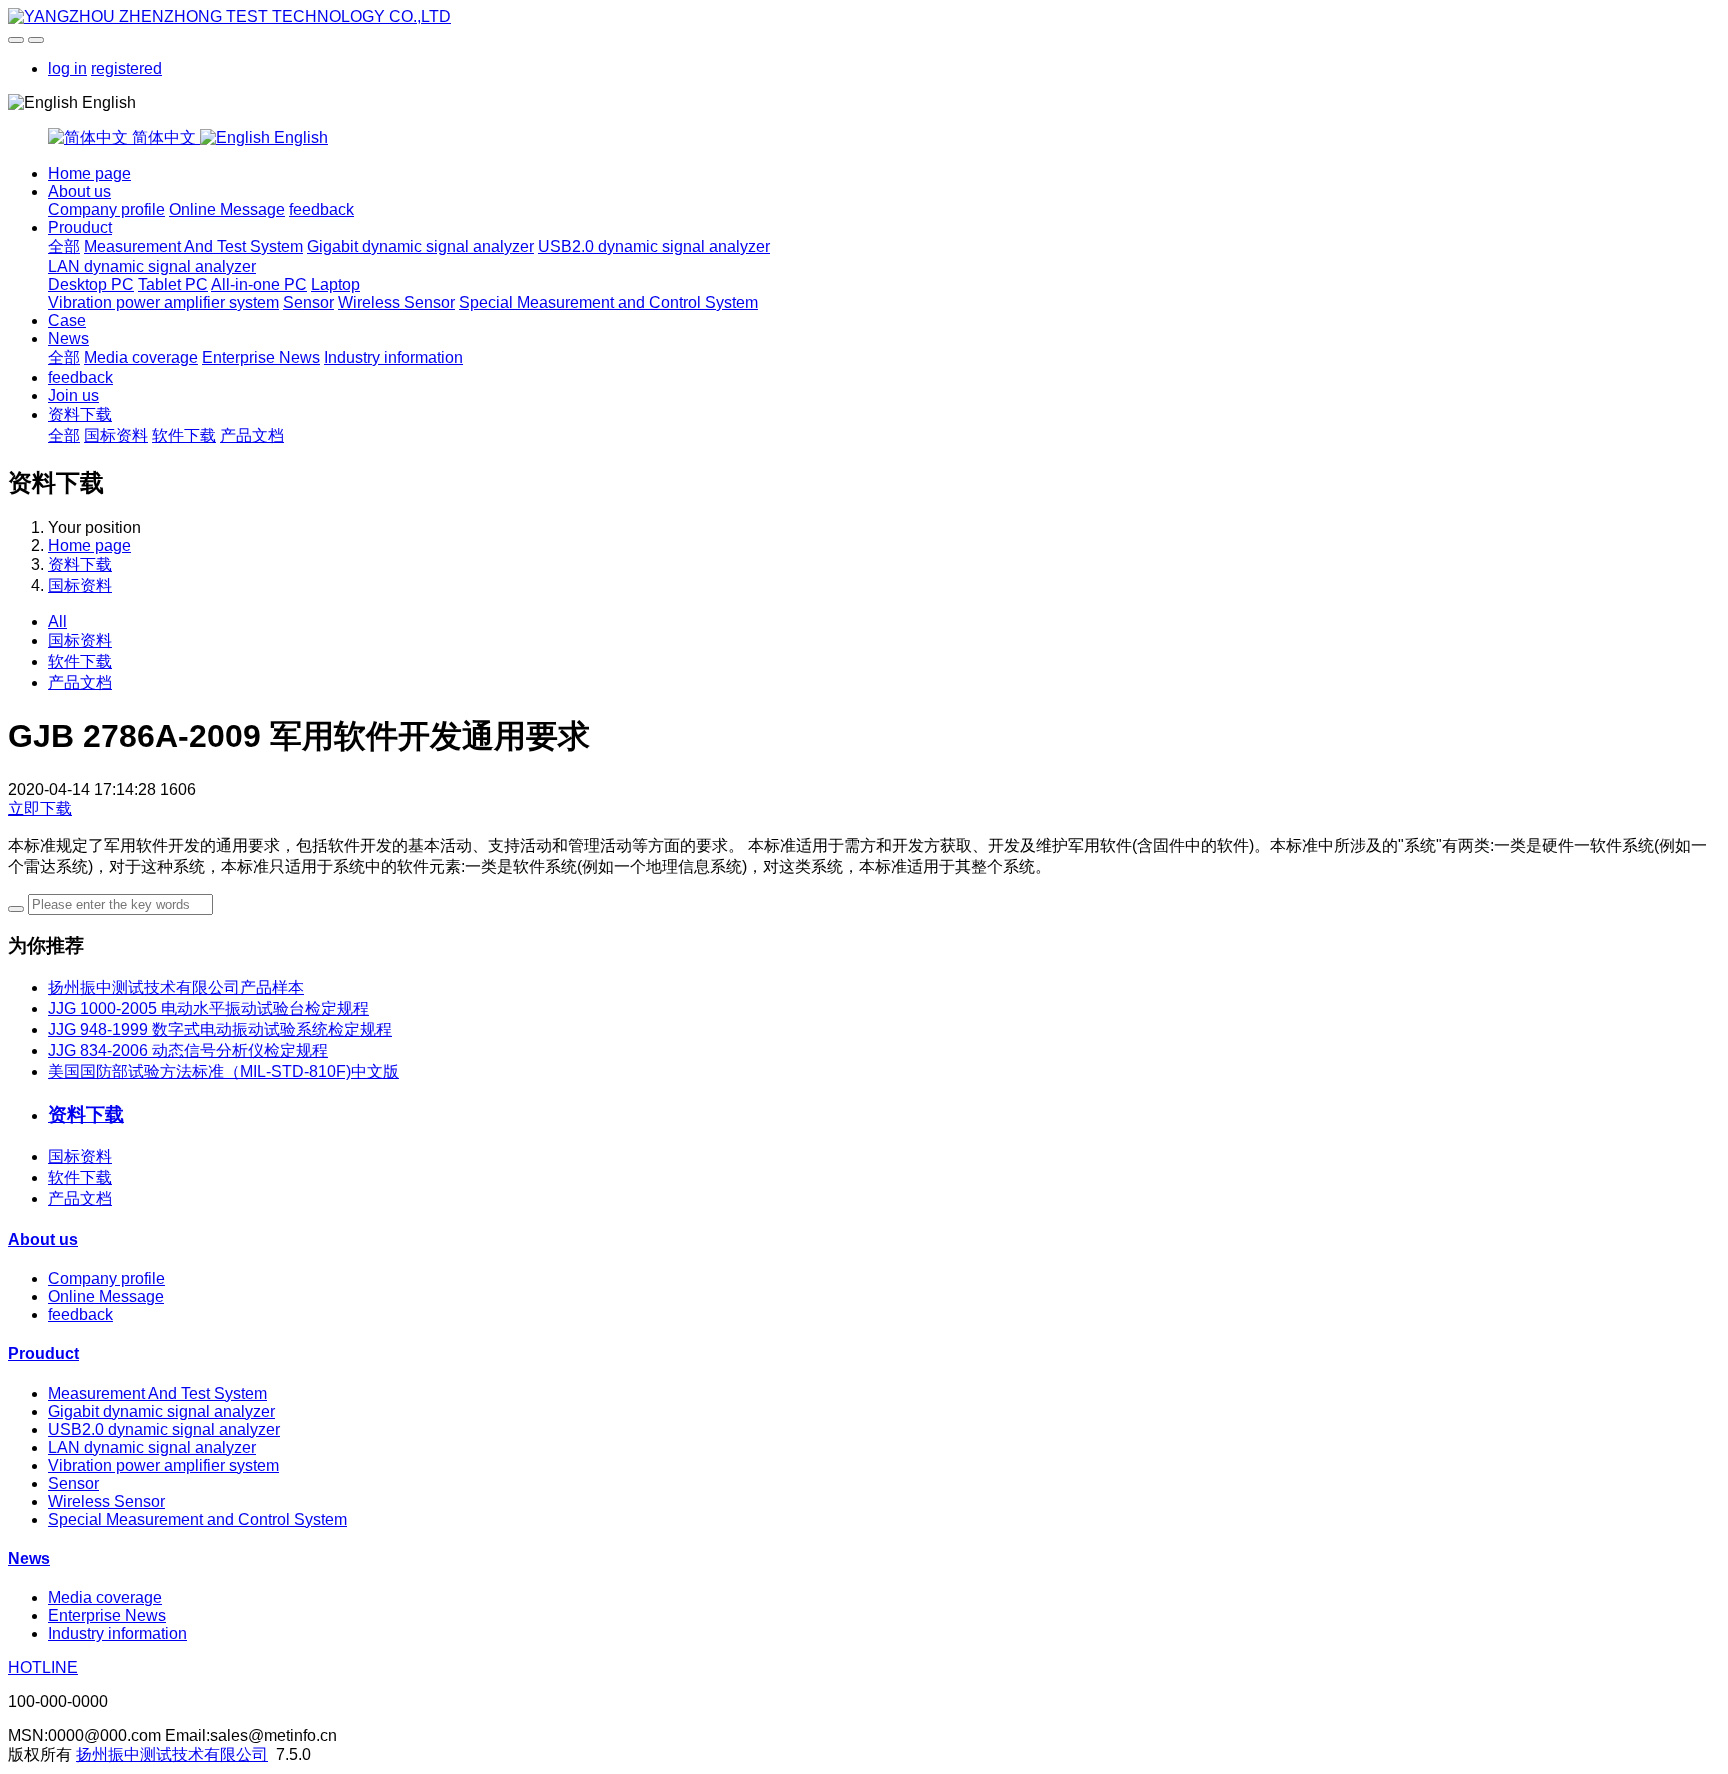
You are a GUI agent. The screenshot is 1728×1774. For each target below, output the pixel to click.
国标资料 (116, 435)
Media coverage (141, 357)
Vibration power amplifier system (163, 302)
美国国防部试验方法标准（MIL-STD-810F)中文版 (223, 1071)
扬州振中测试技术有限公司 (172, 1754)
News (68, 338)
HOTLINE (43, 1667)
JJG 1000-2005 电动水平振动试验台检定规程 (208, 1008)
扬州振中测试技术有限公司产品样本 (176, 987)
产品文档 (252, 435)
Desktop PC (91, 284)
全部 (64, 246)
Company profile (106, 209)
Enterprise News (261, 357)
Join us (73, 395)
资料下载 (80, 414)
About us (79, 191)
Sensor (308, 302)
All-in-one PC (259, 284)
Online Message (227, 209)
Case (67, 320)
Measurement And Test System (193, 246)
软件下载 (184, 435)
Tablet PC (173, 284)
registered (126, 68)
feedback (321, 209)
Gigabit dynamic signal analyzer (420, 246)
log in (67, 68)
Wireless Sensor (396, 302)
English (299, 137)
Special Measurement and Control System (608, 302)
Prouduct (80, 227)
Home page (89, 173)
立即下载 (40, 808)
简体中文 (164, 137)
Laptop (335, 284)
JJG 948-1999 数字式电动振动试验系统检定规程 (220, 1029)
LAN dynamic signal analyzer (152, 266)
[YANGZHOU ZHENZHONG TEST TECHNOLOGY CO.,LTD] (864, 17)
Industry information (393, 357)
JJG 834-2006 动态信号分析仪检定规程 (188, 1050)
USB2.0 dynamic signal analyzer (654, 246)
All (57, 621)
